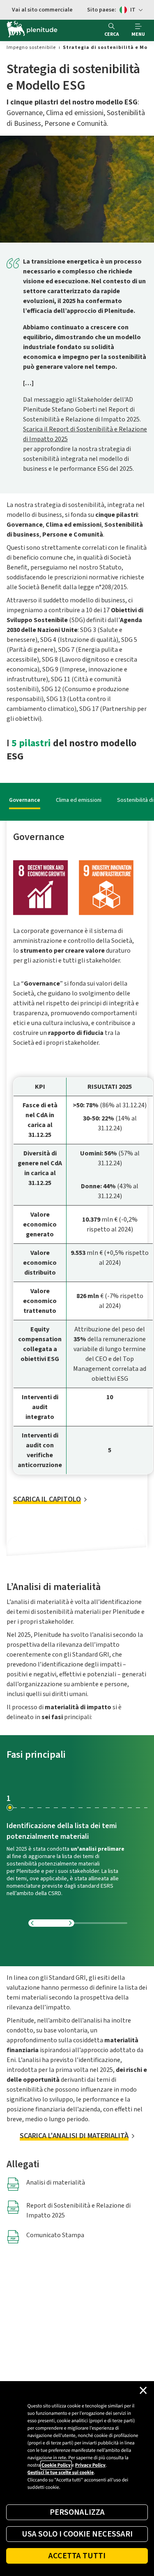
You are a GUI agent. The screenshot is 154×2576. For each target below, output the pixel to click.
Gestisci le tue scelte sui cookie (61, 2473)
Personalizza (77, 2512)
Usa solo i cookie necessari (77, 2534)
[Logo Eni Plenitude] (32, 30)
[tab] (23, 800)
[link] (31, 47)
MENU (138, 34)
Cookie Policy (56, 2465)
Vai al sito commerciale (42, 10)
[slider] (78, 1923)
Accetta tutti (77, 2556)
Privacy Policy (90, 2465)
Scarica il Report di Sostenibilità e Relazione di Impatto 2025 (85, 434)
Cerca (112, 34)
